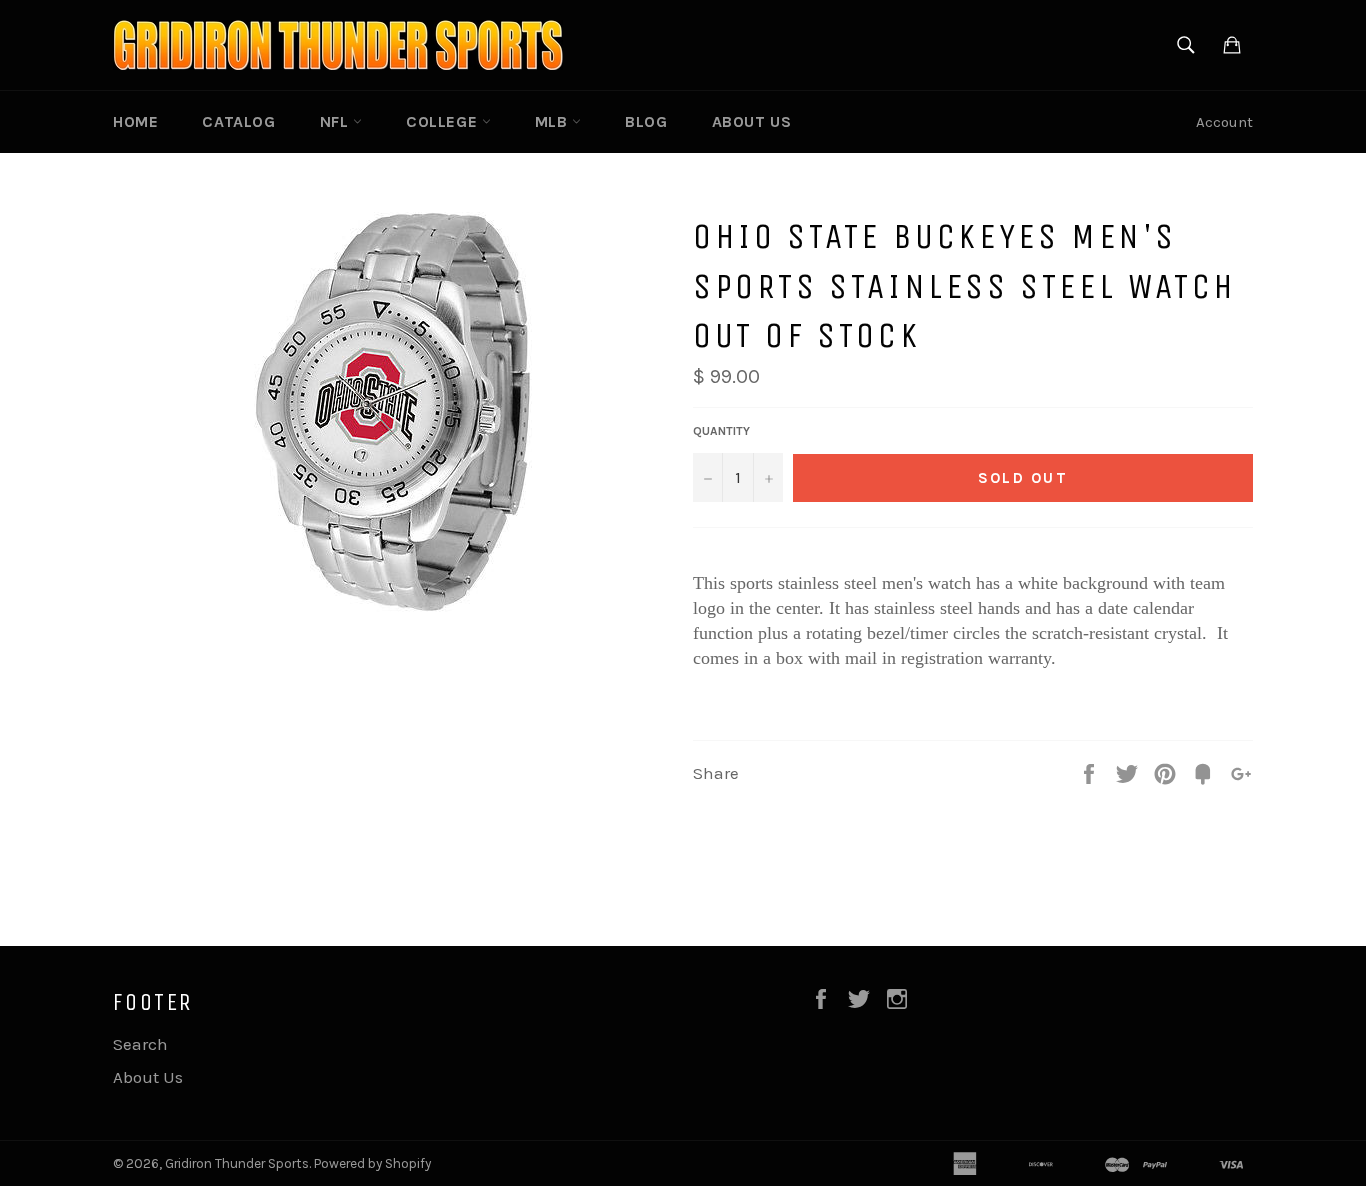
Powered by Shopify (372, 1163)
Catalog (238, 121)
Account (1224, 122)
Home (135, 121)
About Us (752, 121)
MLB (553, 121)
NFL (336, 121)
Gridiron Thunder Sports (237, 1163)
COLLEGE (444, 121)
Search (140, 1044)
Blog (646, 121)
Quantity (721, 431)
